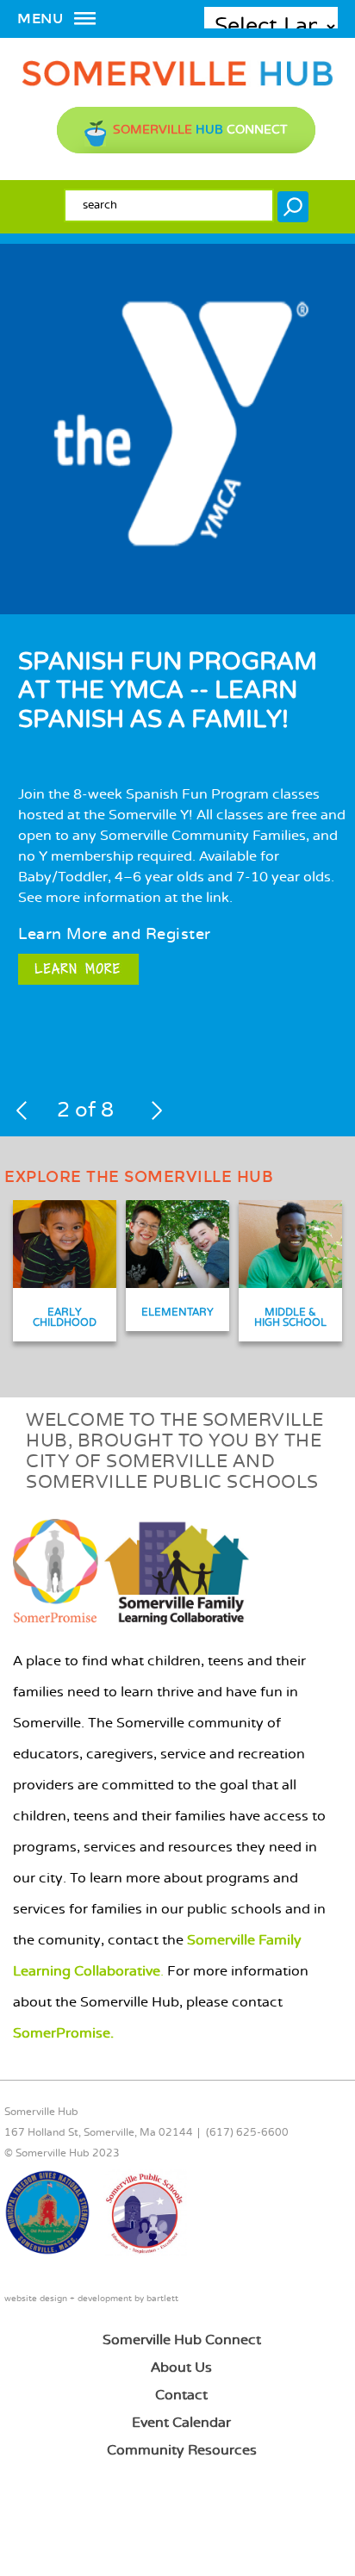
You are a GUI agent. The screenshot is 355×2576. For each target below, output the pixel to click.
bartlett (162, 2299)
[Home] (177, 83)
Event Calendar (181, 2423)
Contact (181, 2396)
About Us (181, 2368)
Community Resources (182, 2451)
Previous (22, 1111)
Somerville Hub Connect (182, 2340)
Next (156, 1111)
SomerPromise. (63, 2034)
